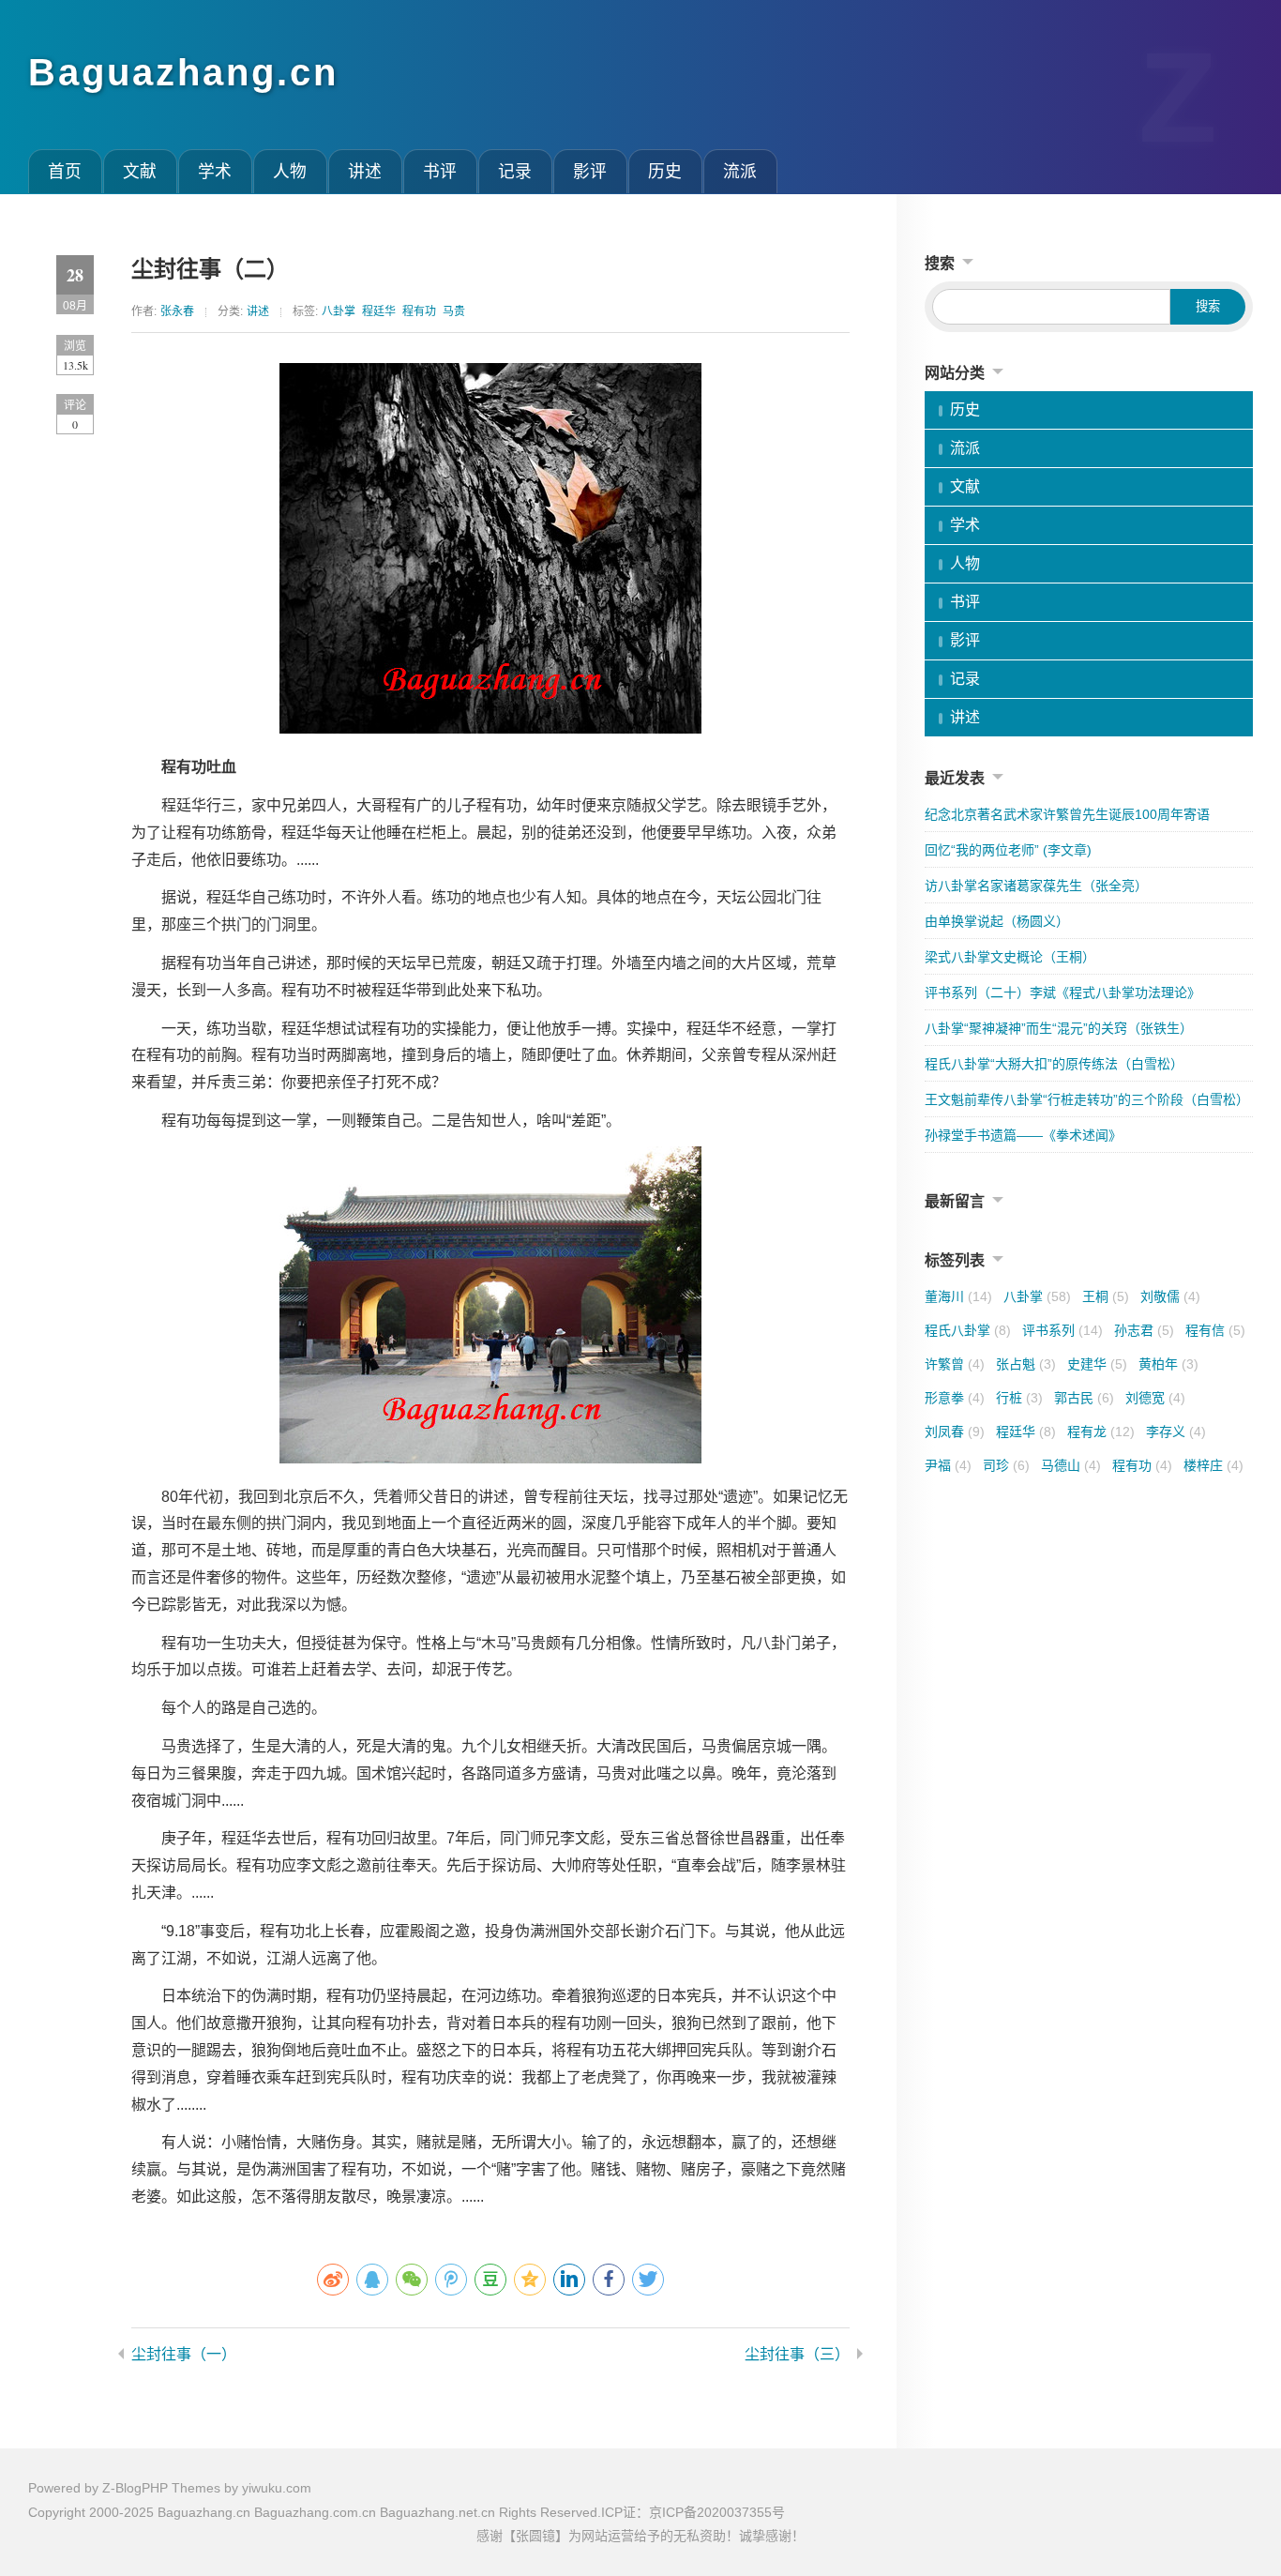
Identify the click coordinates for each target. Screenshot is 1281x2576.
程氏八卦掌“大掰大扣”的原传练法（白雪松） (1054, 1064)
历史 (665, 172)
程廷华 (379, 311)
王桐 (1106, 1296)
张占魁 (1026, 1364)
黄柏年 (1168, 1364)
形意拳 (955, 1398)
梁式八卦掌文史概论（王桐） (1010, 957)
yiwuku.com (277, 2488)
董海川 (958, 1296)
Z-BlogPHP (135, 2488)
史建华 (1097, 1364)
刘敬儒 (1170, 1296)
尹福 (948, 1465)
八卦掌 (339, 311)
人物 (290, 172)
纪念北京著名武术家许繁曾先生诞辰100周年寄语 (1067, 814)
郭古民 (1084, 1398)
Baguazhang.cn (183, 72)
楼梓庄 (1213, 1465)
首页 (65, 172)
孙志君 (1144, 1330)
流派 (740, 172)
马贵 (454, 311)
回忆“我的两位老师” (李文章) (1008, 850)
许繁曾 (955, 1364)
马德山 (1071, 1465)
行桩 (1019, 1398)
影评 (590, 172)
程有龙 (1101, 1432)
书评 (440, 172)
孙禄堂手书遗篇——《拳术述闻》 (1023, 1135)
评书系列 (1062, 1330)
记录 (515, 172)
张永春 (177, 311)
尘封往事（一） (184, 2354)
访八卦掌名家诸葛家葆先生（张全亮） (1036, 886)
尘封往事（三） (797, 2354)
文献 (140, 172)
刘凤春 (955, 1432)
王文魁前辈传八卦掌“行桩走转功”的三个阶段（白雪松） (1087, 1099)
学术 (215, 172)
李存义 (1176, 1432)
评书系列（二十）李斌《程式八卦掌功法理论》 (1062, 993)
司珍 (1006, 1465)
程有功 (419, 311)
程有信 (1215, 1330)
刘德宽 (1155, 1398)
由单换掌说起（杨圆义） (997, 921)
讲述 (365, 172)
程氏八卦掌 (968, 1330)
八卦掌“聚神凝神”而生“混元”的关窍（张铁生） (1059, 1028)
